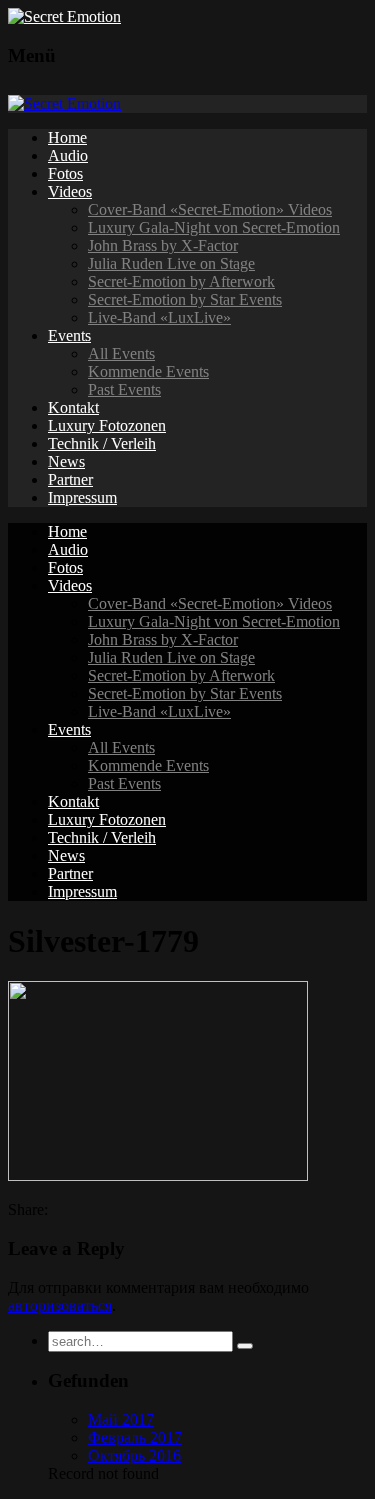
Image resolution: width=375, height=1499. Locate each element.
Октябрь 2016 (134, 1455)
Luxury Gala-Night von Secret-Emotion (214, 227)
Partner (70, 479)
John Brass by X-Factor (163, 245)
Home (67, 137)
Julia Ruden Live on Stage (171, 263)
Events (69, 335)
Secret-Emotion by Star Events (185, 299)
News (66, 461)
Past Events (124, 389)
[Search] (245, 1346)
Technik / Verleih (102, 443)
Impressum (82, 497)
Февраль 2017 (135, 1437)
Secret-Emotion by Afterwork (181, 281)
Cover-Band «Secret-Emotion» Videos (210, 209)
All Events (121, 353)
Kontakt (73, 407)
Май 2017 (121, 1419)
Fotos (65, 173)
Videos (70, 191)
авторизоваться (60, 1305)
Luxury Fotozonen (107, 425)
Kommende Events (148, 371)
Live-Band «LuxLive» (159, 317)
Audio (68, 155)
